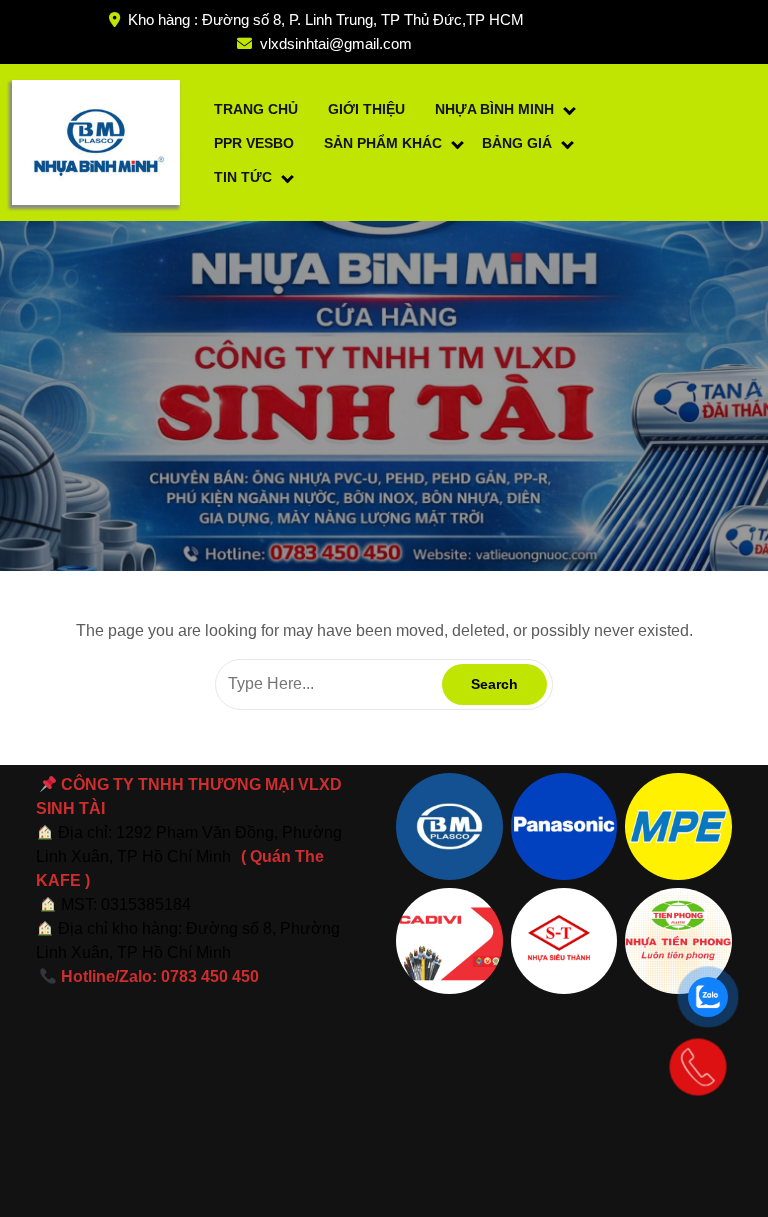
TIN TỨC (243, 177)
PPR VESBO (254, 143)
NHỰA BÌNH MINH (494, 109)
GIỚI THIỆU (366, 109)
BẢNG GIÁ (517, 143)
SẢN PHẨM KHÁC (383, 143)
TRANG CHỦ (256, 109)
